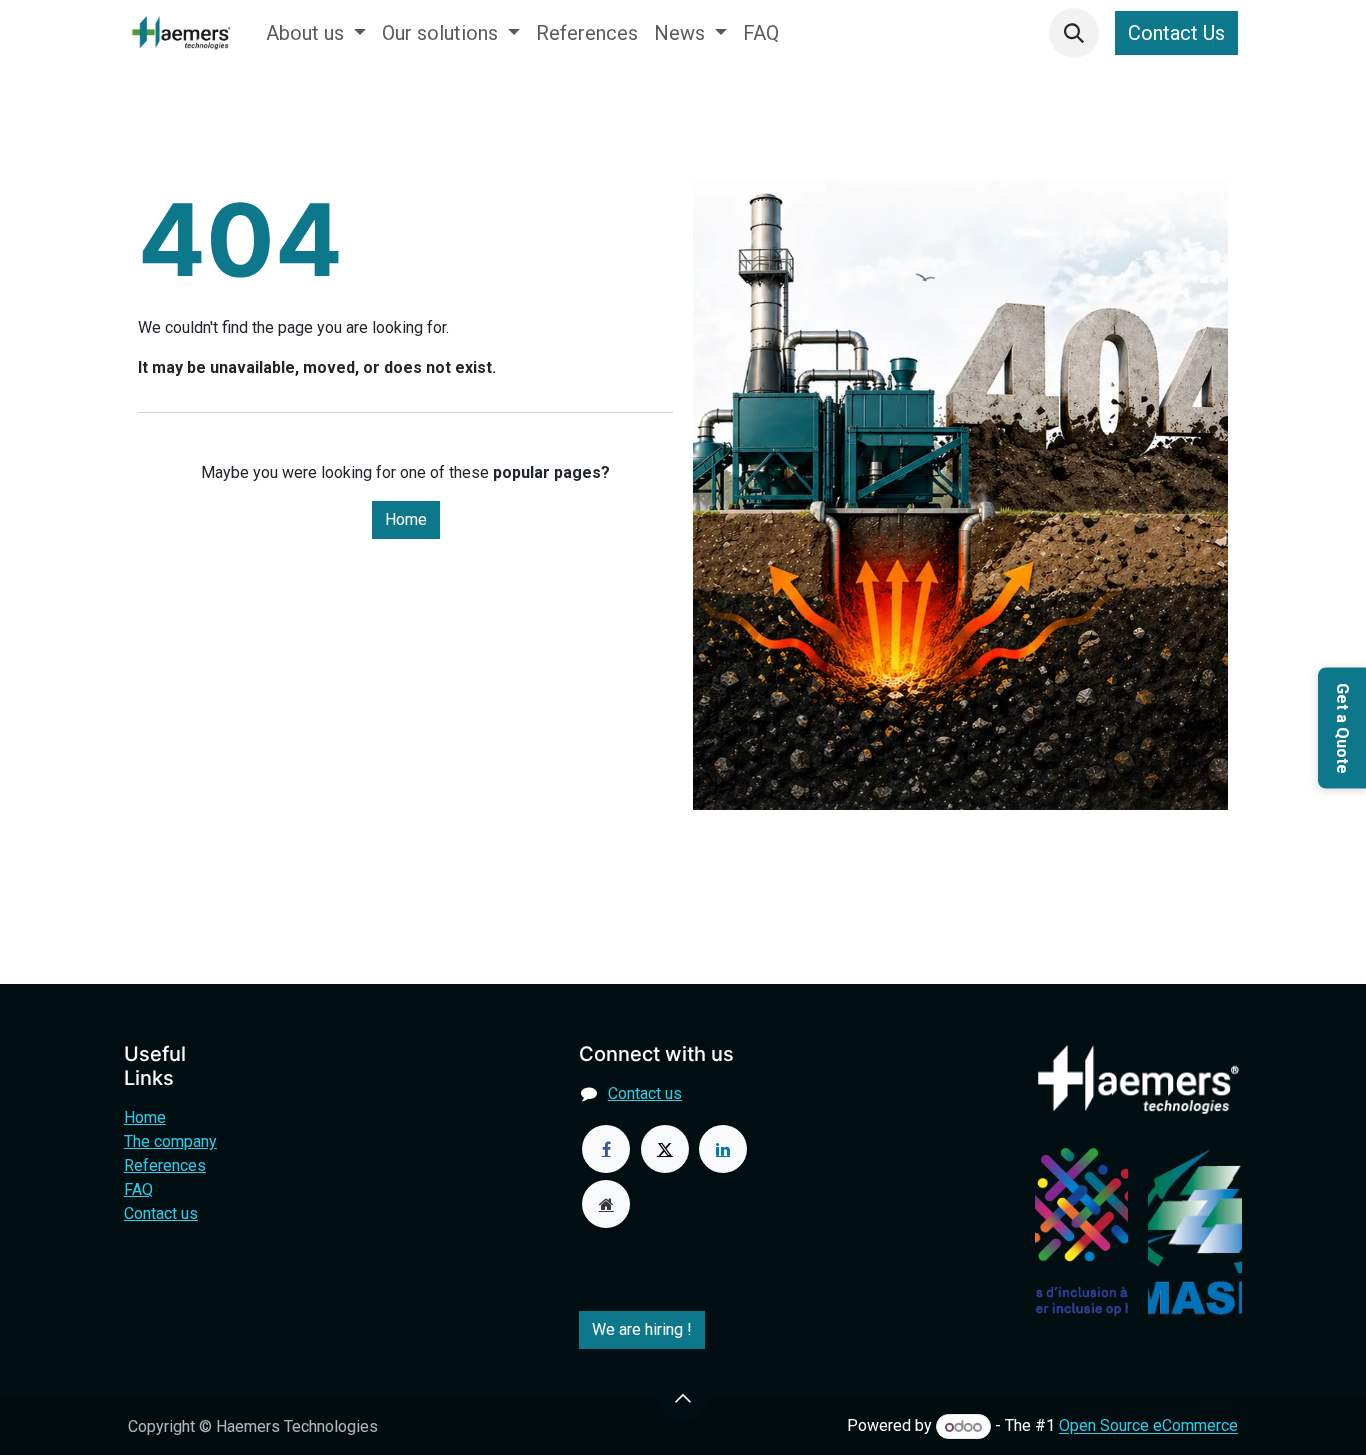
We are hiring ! (642, 1329)
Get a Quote (1342, 727)
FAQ (138, 1189)
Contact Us (1176, 33)
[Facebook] (606, 1149)
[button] (1074, 33)
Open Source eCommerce (1148, 1426)
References (165, 1165)
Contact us (161, 1213)
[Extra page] (606, 1204)
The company (170, 1141)
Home (406, 519)
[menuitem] (316, 33)
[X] (665, 1149)
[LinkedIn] (723, 1149)
